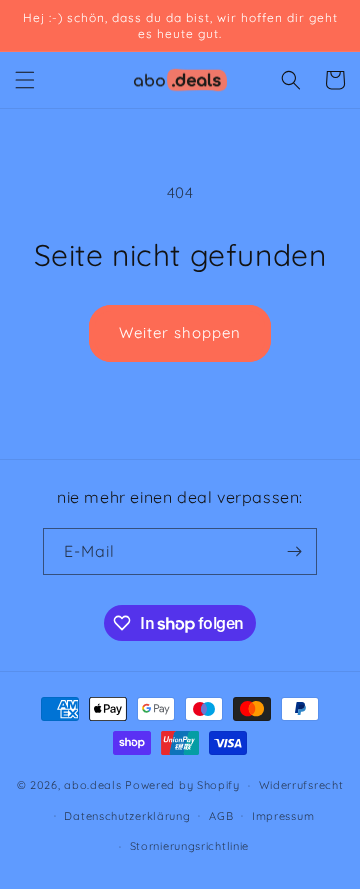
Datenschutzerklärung (127, 816)
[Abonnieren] (294, 551)
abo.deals (92, 785)
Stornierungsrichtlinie (189, 846)
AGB (221, 816)
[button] (25, 80)
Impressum (283, 816)
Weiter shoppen (180, 332)
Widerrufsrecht (301, 785)
